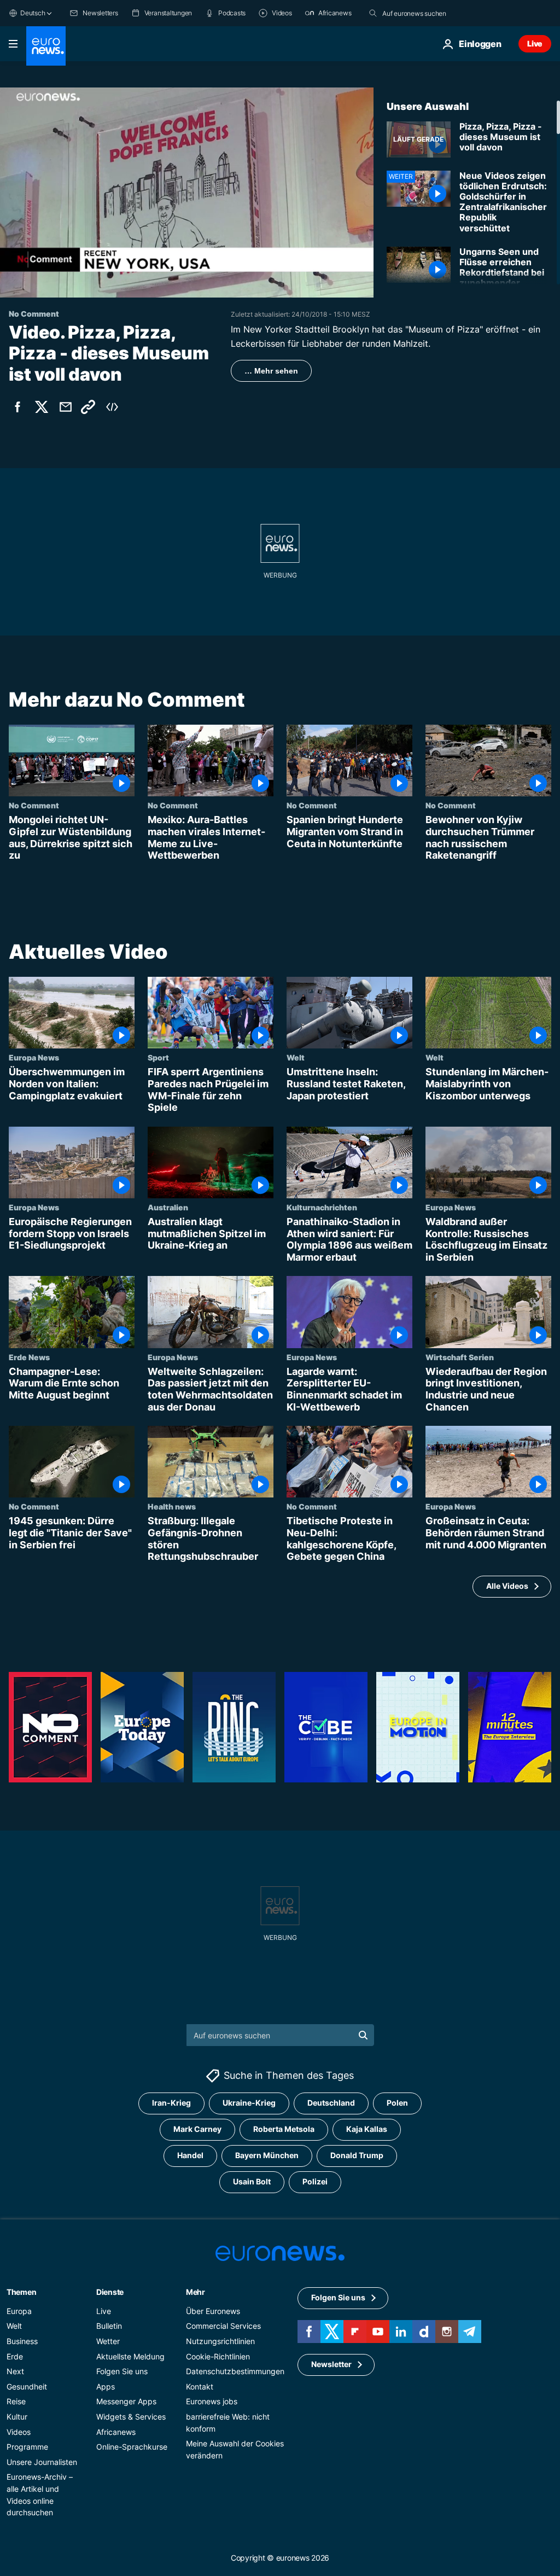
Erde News (29, 1357)
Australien (168, 1207)
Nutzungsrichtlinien (220, 2341)
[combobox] (428, 13)
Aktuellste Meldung (130, 2356)
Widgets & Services (131, 2417)
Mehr (196, 2292)
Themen (21, 2292)
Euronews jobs (212, 2402)
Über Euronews (213, 2311)
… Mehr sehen (271, 371)
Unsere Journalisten (42, 2462)
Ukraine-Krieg (249, 2103)
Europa (19, 2311)
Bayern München (267, 2156)
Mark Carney (197, 2129)
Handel (190, 2156)
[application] (187, 193)
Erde (15, 2356)
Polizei (315, 2182)
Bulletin (109, 2326)
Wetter (108, 2341)
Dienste (110, 2292)
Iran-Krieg (171, 2103)
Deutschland (331, 2103)
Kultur (17, 2417)
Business (22, 2341)
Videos (19, 2432)
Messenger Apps (126, 2402)
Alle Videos (507, 1586)
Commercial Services (223, 2326)
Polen (397, 2103)
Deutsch (33, 13)
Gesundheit (27, 2386)
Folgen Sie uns (122, 2372)
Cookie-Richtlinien (218, 2356)
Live (535, 43)
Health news (172, 1506)
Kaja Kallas (367, 2129)
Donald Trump (357, 2156)
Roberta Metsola (284, 2129)
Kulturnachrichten (322, 1207)
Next (15, 2372)
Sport (158, 1057)
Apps (106, 2386)
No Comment (34, 806)
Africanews (116, 2432)
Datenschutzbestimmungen (235, 2372)
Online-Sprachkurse (132, 2447)
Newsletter (331, 2365)
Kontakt (200, 2386)
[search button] (373, 13)
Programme (27, 2447)
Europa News (34, 1057)
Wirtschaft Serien (460, 1357)
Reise (16, 2402)
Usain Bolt (252, 2182)
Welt (296, 1057)
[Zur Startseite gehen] (46, 46)
